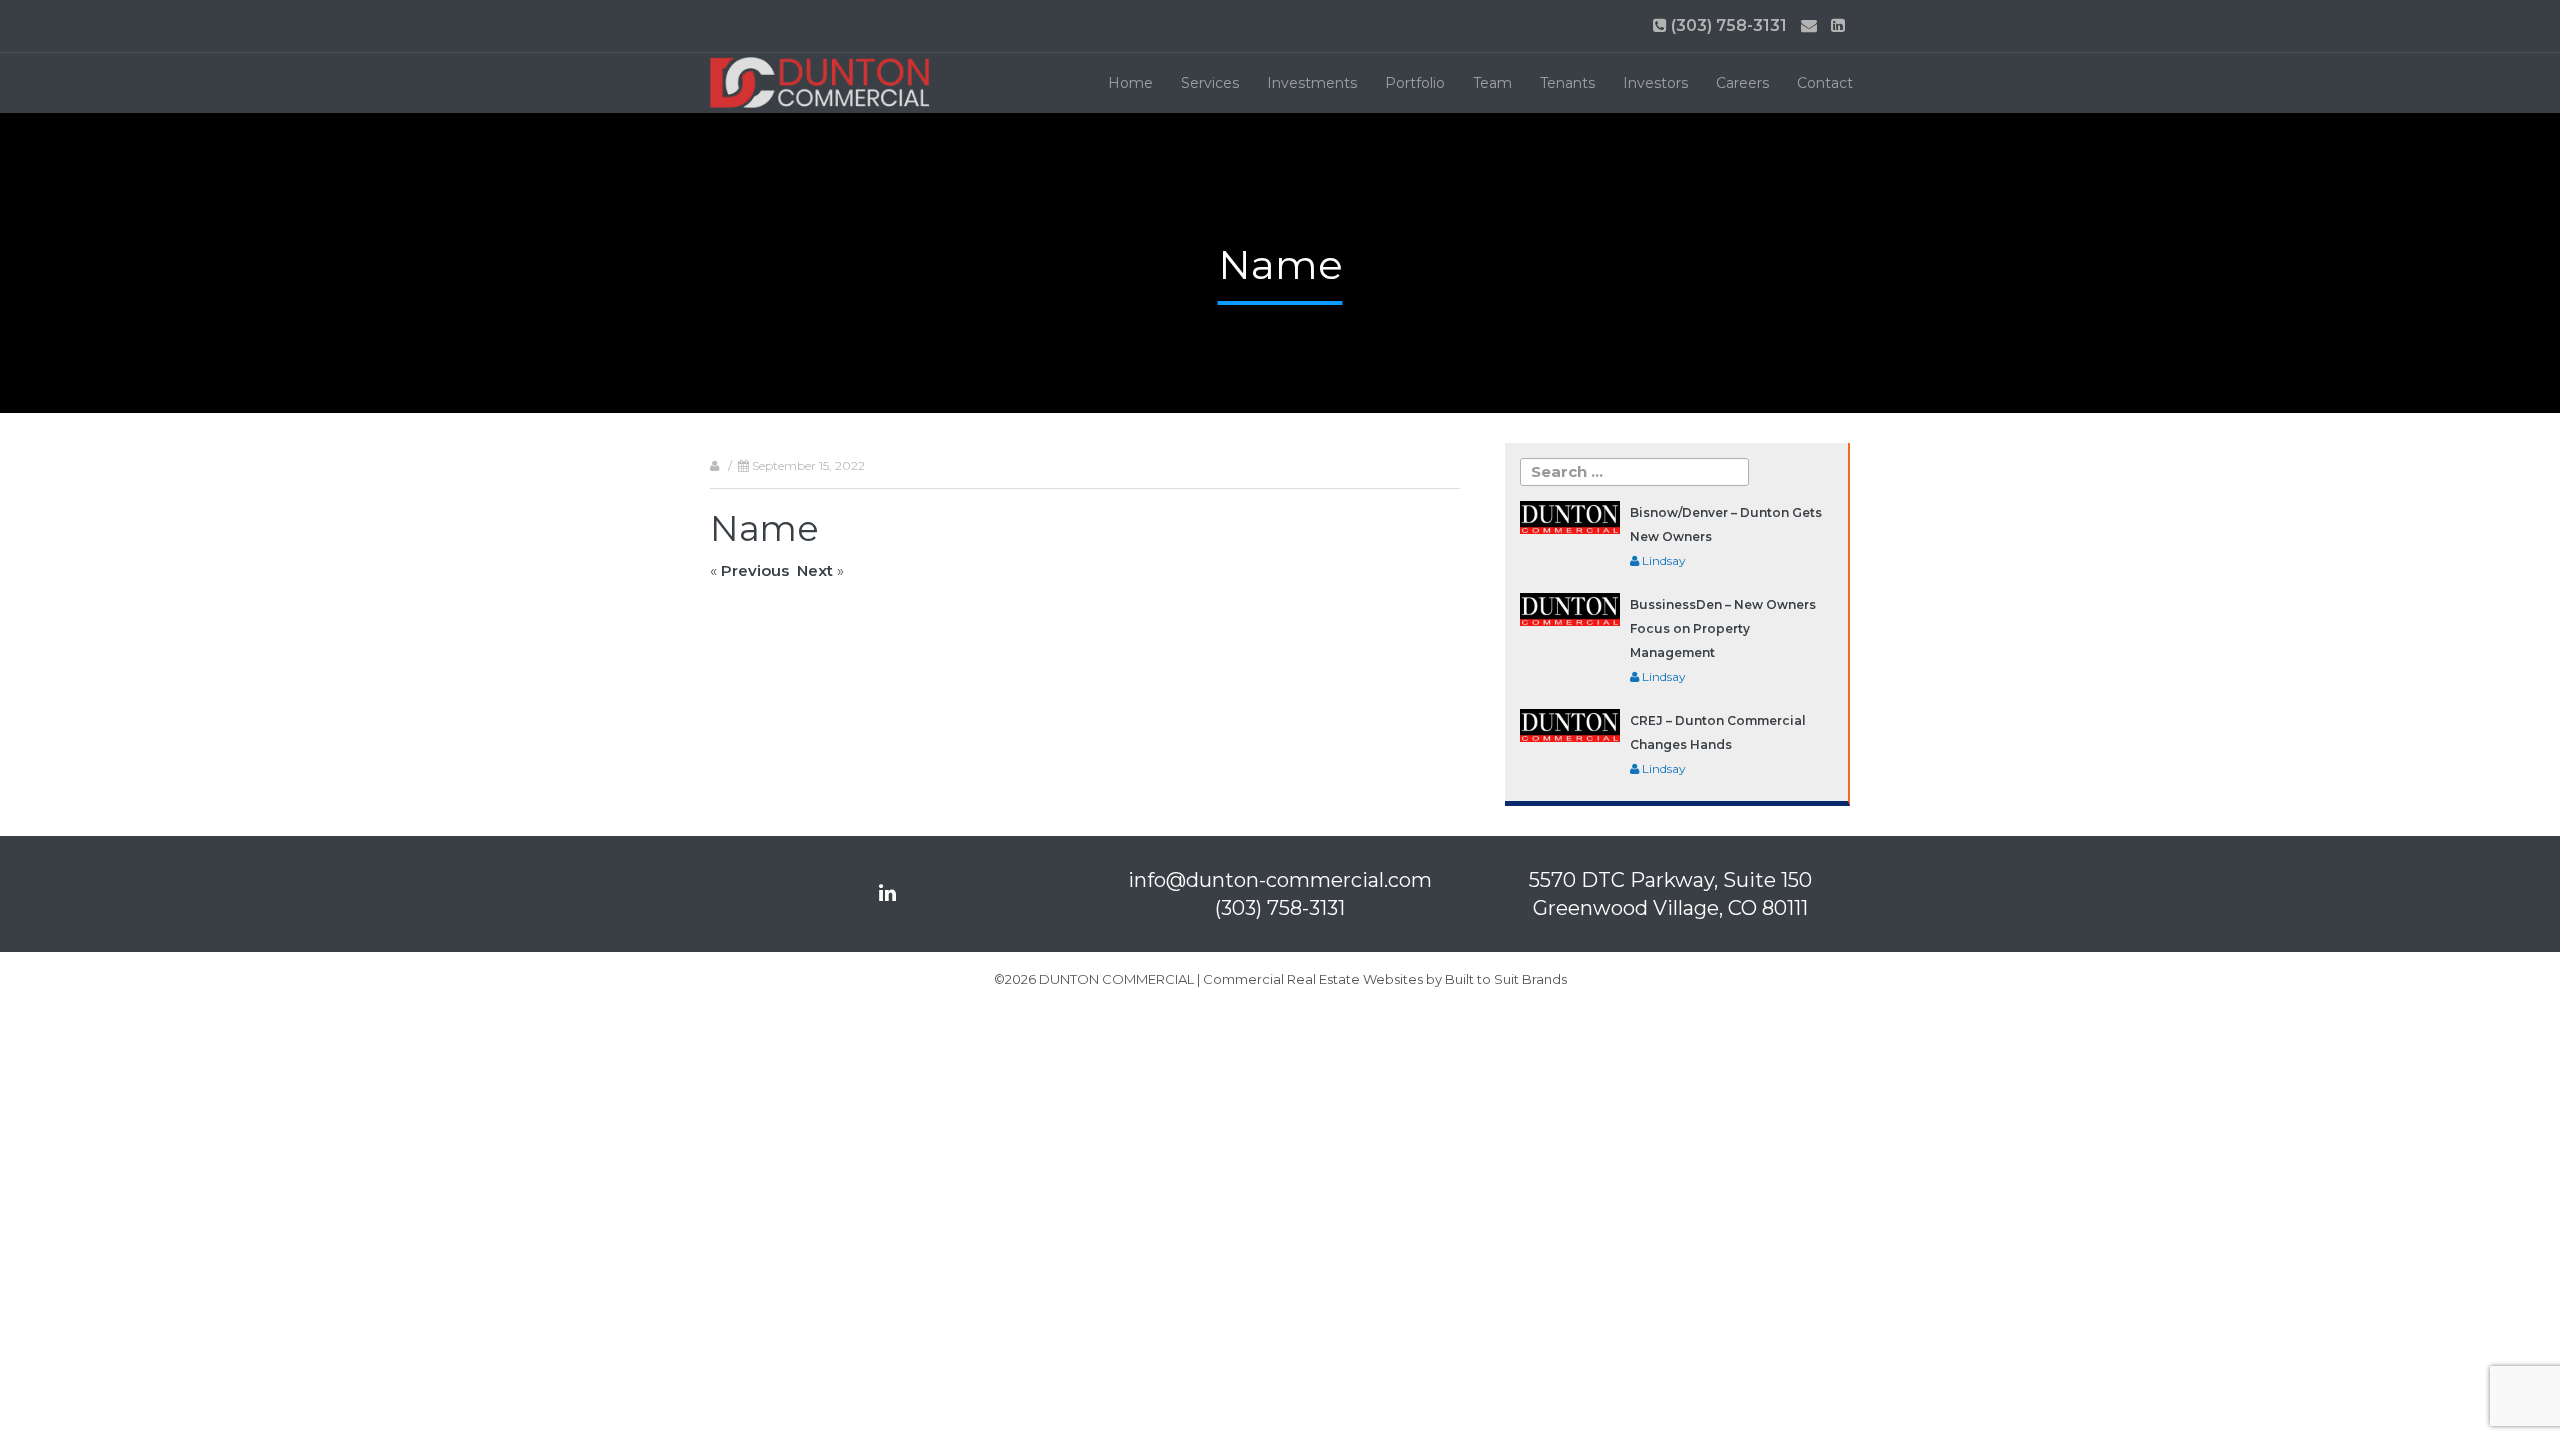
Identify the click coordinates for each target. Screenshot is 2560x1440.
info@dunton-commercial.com (1280, 880)
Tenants (1567, 83)
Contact (1825, 83)
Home (1130, 83)
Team (1492, 83)
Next (815, 570)
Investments (1312, 83)
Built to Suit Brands (1506, 979)
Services (1210, 83)
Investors (1655, 83)
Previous (755, 570)
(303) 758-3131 (1727, 25)
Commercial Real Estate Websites (1313, 979)
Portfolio (1415, 83)
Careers (1742, 83)
